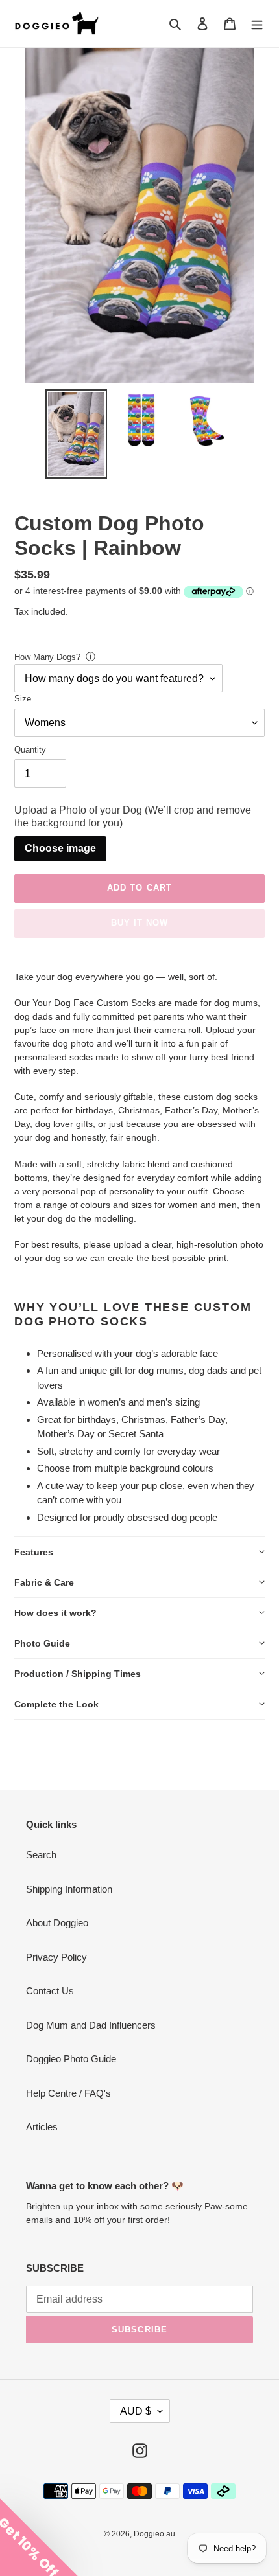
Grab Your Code (69, 1373)
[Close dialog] (270, 1210)
